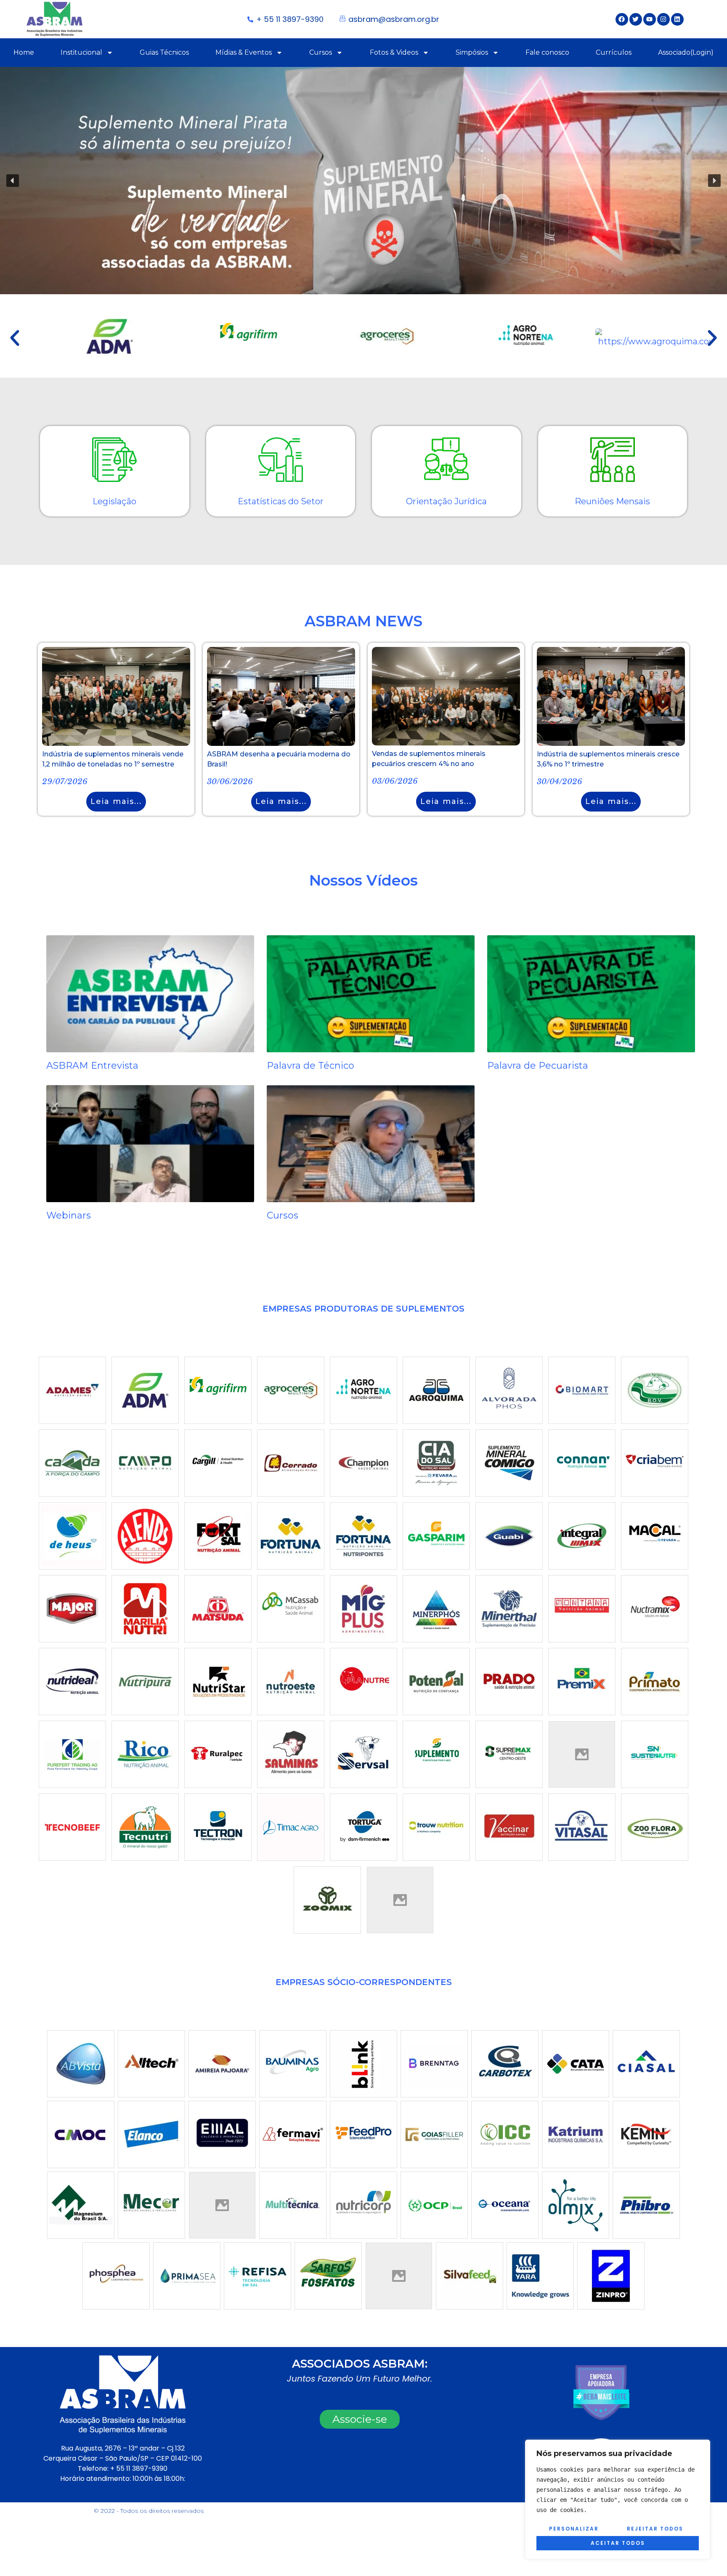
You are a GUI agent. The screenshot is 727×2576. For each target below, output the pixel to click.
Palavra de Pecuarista (538, 1066)
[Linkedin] (677, 19)
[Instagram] (663, 19)
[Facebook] (622, 19)
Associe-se (360, 2419)
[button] (363, 181)
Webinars (69, 1215)
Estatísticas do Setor (281, 501)
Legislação (114, 501)
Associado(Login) (686, 52)
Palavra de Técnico (310, 1066)
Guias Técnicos (164, 52)
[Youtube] (650, 19)
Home (24, 52)
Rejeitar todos (655, 2529)
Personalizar (574, 2529)
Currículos (614, 52)
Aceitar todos (618, 2543)
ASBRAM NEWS (363, 621)
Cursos (321, 52)
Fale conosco (547, 52)
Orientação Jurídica (446, 501)
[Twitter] (636, 19)
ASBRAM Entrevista (92, 1066)
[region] (618, 2499)
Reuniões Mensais (612, 501)
